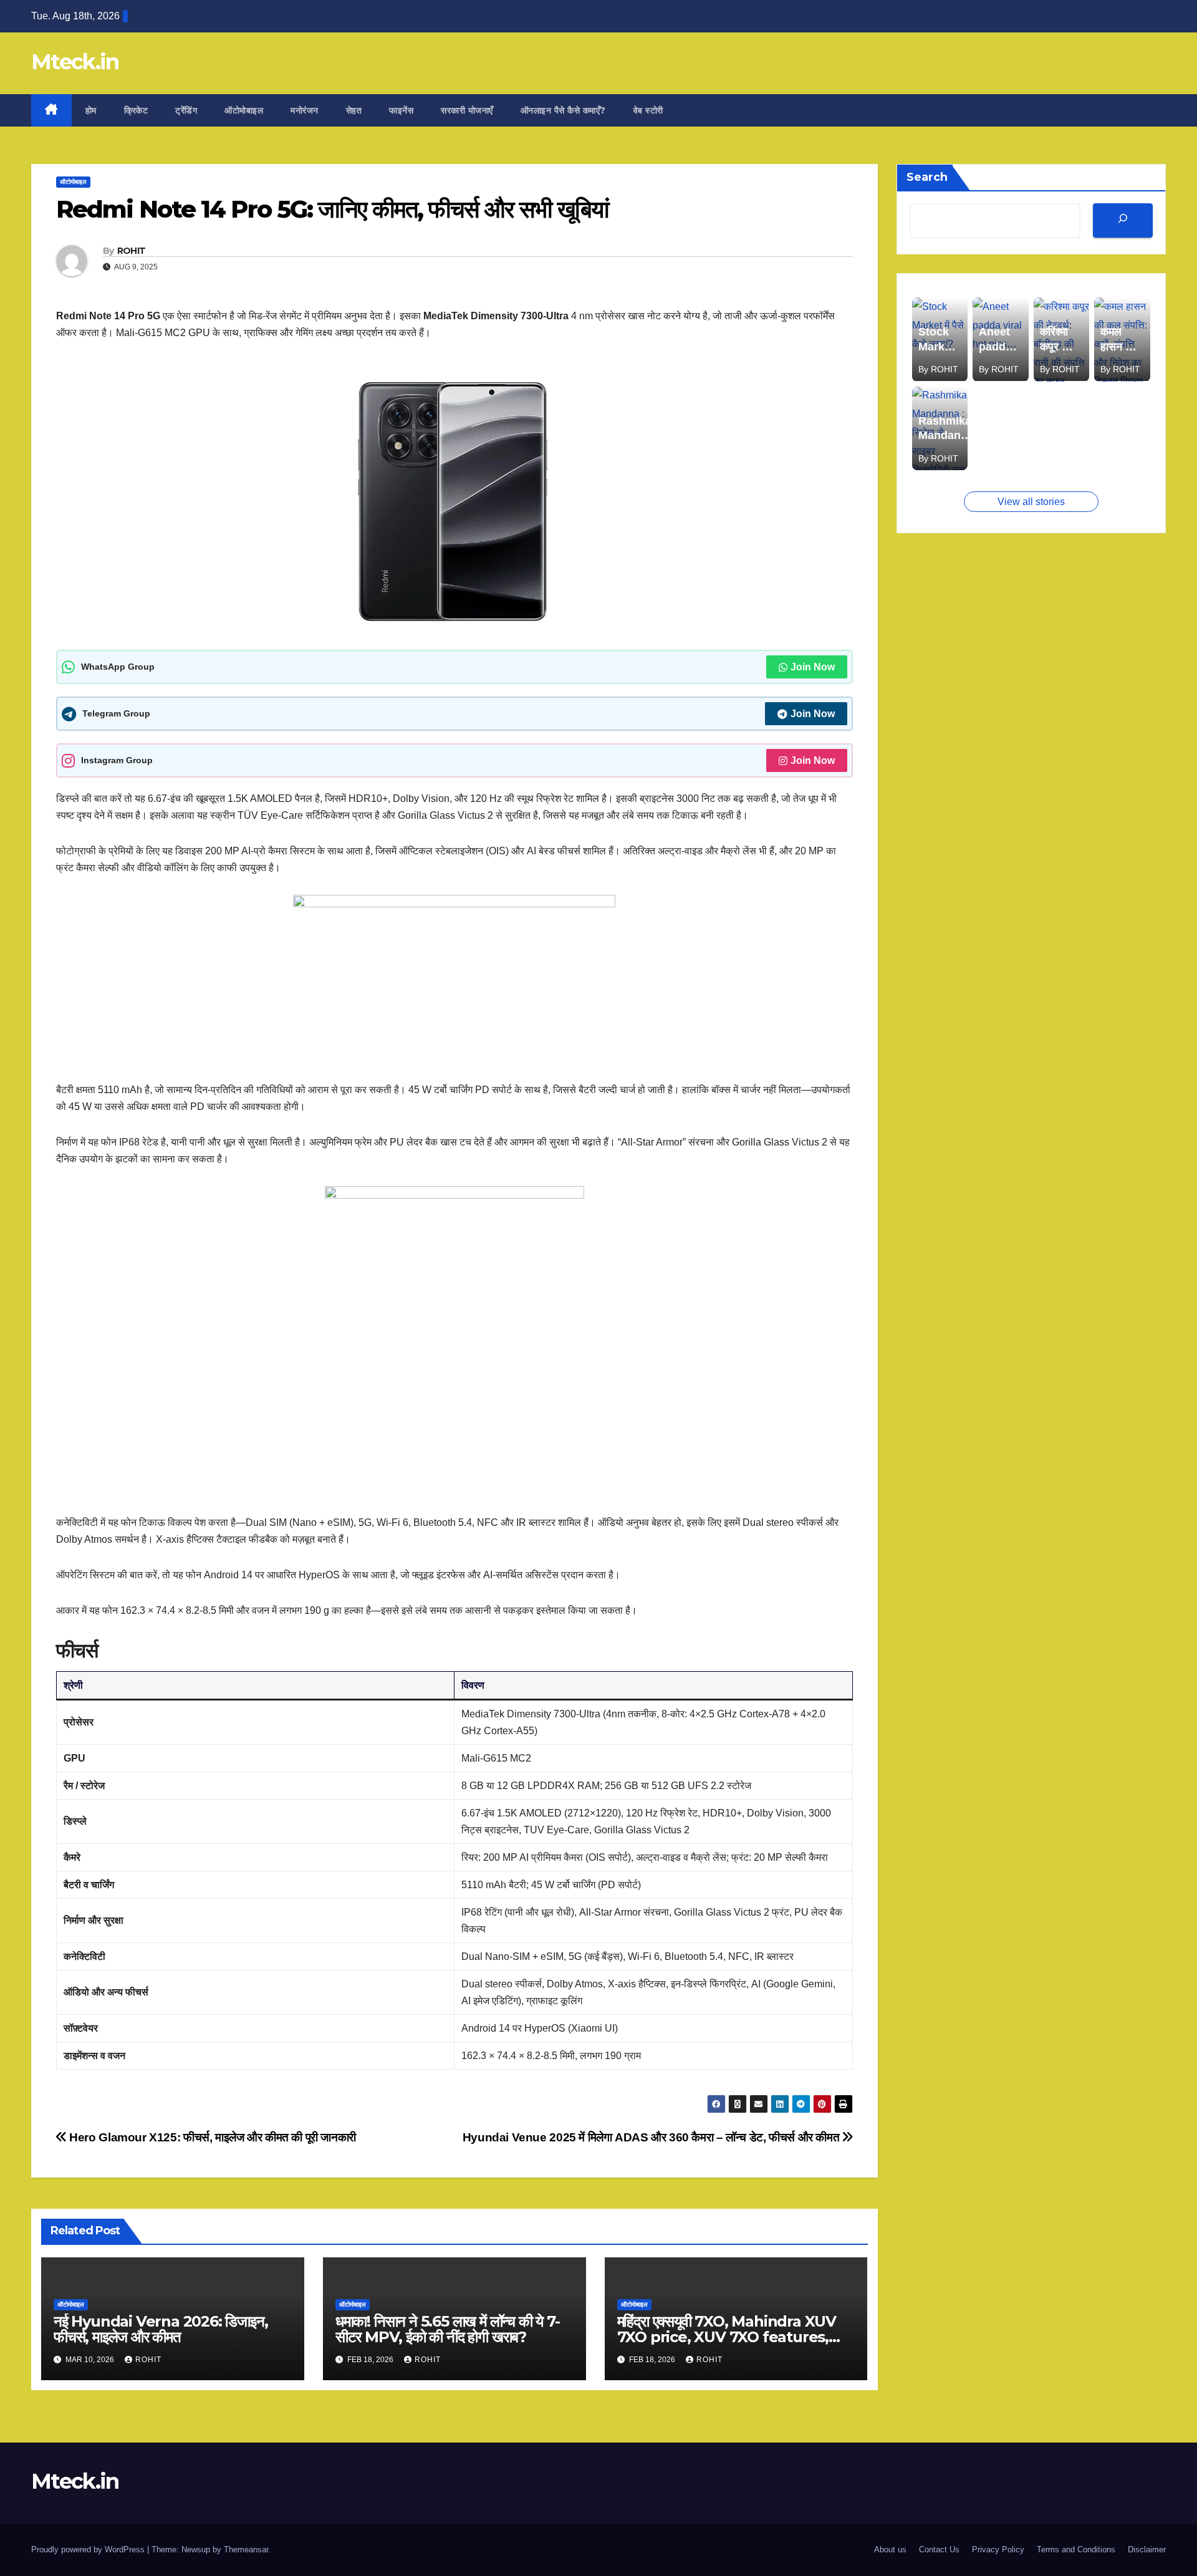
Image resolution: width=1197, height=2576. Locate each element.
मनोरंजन (305, 110)
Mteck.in (75, 62)
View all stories (1031, 502)
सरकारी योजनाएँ (467, 110)
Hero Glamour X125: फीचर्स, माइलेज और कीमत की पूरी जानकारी (211, 2137)
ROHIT (132, 251)
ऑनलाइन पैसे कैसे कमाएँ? (563, 110)
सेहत (354, 110)
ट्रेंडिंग (186, 110)
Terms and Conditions (1076, 2549)
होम (91, 110)
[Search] (1123, 220)
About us (890, 2549)
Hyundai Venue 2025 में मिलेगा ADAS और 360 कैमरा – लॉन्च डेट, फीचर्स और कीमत (652, 2137)
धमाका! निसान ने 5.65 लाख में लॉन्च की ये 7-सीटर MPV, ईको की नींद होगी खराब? (448, 2329)
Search (927, 177)
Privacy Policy (998, 2549)
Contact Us (939, 2549)
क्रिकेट (136, 110)
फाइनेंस (401, 110)
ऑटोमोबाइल (244, 110)
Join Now (813, 667)
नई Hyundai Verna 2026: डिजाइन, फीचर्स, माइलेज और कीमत (161, 2329)
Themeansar (246, 2549)
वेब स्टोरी (648, 110)
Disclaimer (1147, 2549)
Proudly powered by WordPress (89, 2549)
